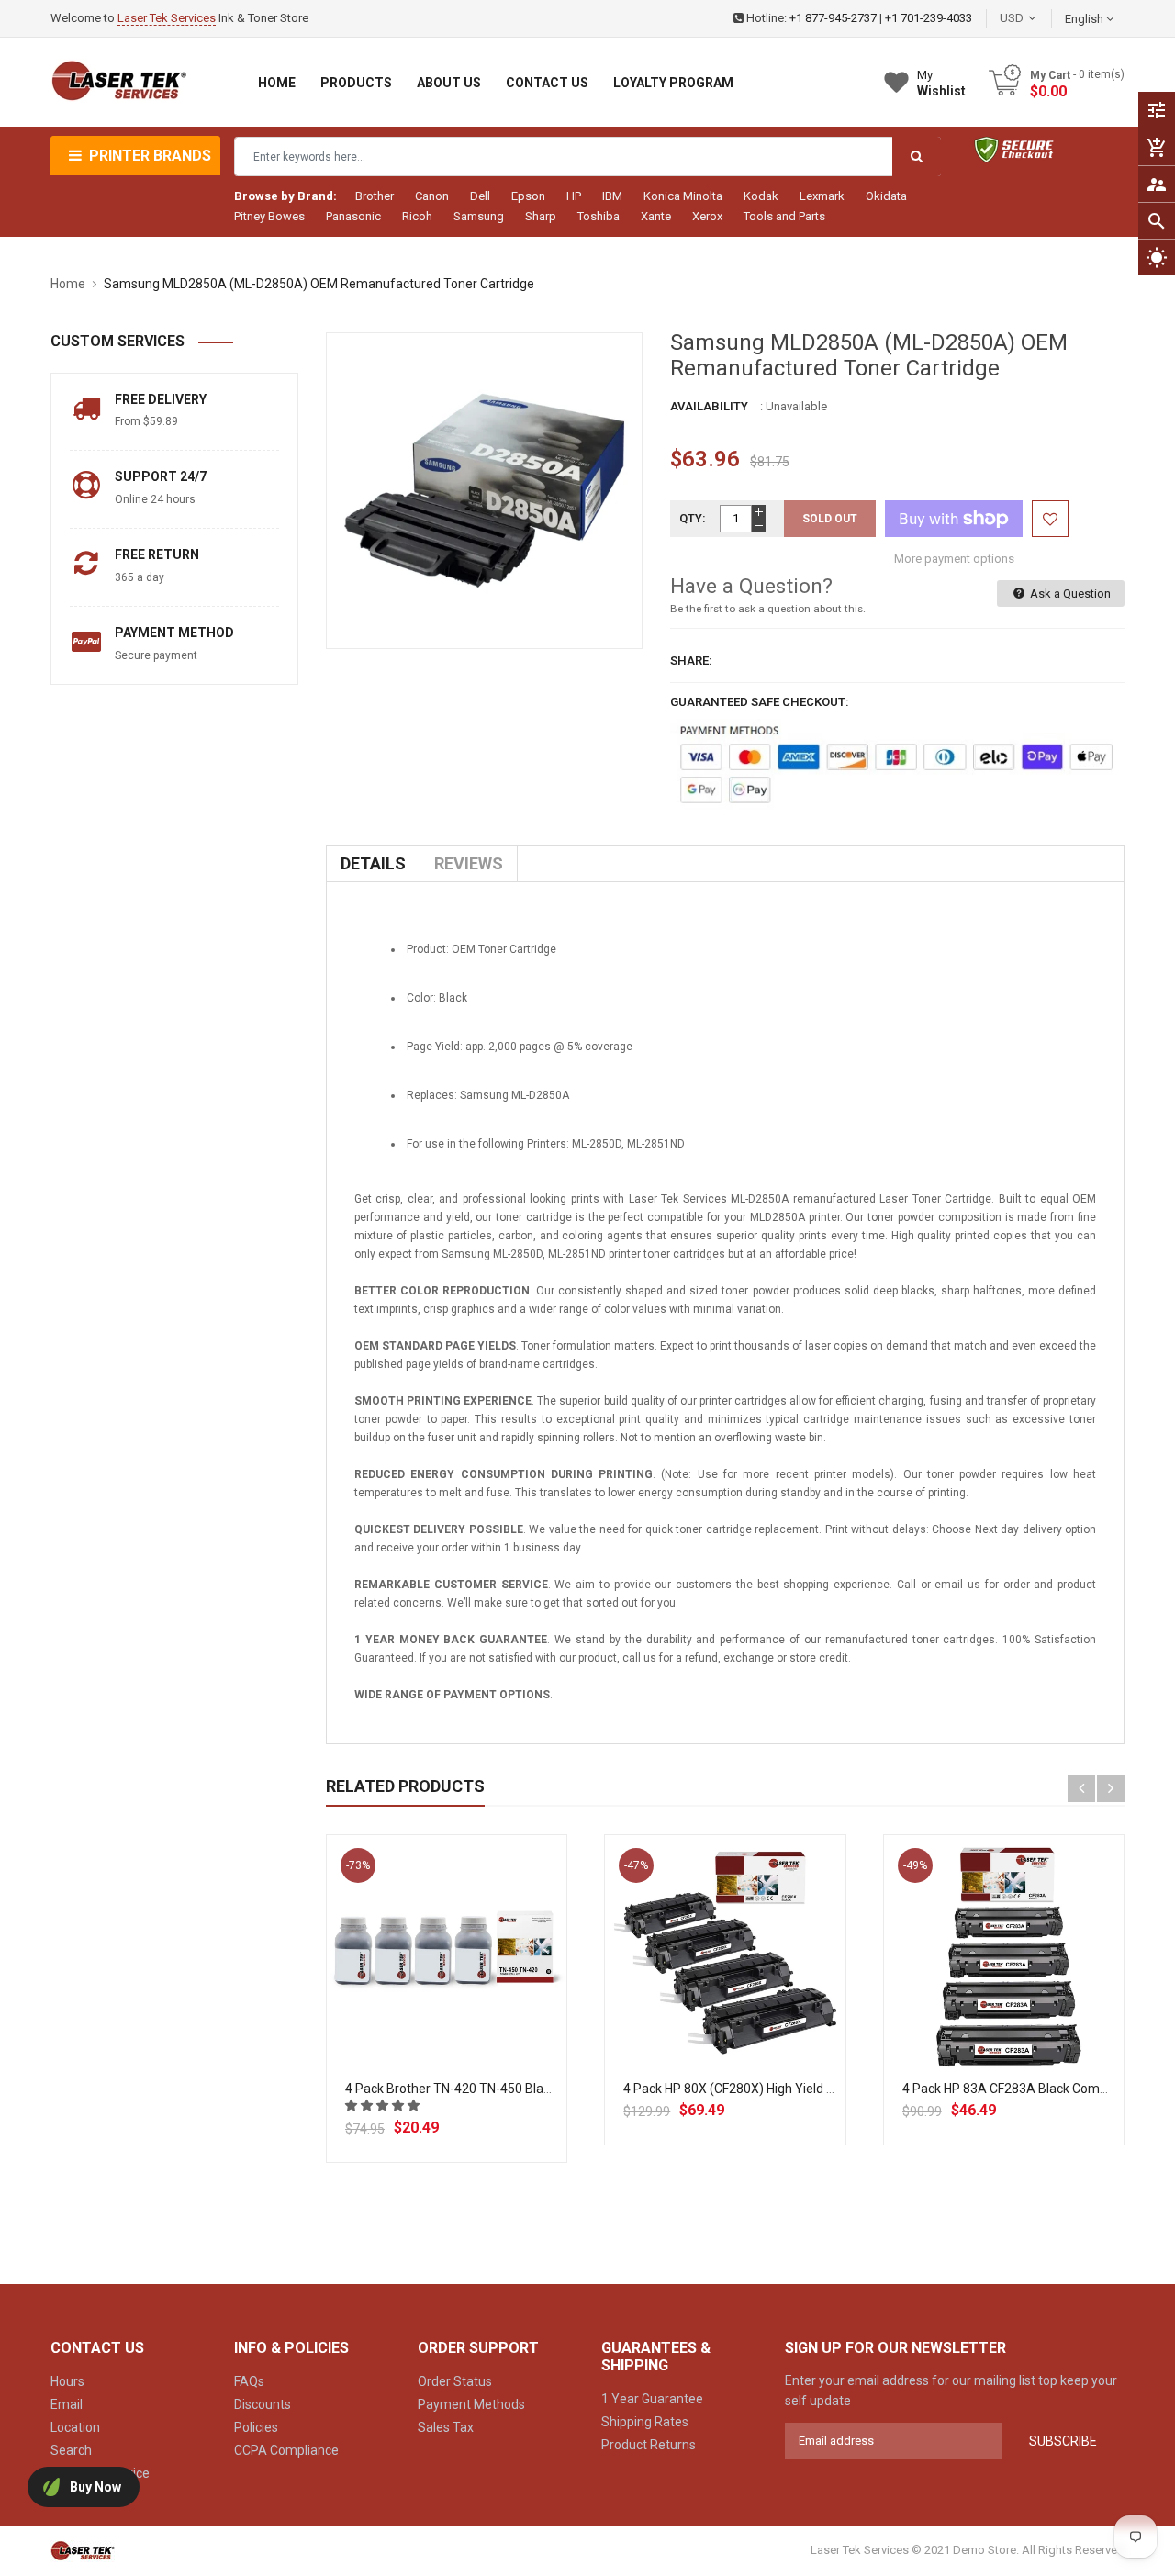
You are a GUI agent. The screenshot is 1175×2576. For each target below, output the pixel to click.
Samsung (479, 216)
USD (1039, 18)
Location (75, 2427)
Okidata (886, 196)
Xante (656, 216)
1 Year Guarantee (652, 2399)
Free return (157, 554)
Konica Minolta (683, 196)
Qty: (693, 518)
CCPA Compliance (286, 2450)
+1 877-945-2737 (833, 18)
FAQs (249, 2381)
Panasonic (353, 216)
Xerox (707, 216)
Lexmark (822, 196)
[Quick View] (487, 2014)
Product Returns (649, 2445)
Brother (375, 196)
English (1085, 19)
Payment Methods (471, 2404)
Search (71, 2450)
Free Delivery (161, 399)
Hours (67, 2381)
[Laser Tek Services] (83, 2550)
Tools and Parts (784, 216)
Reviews (469, 863)
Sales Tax (446, 2427)
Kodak (761, 196)
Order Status (455, 2381)
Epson (528, 196)
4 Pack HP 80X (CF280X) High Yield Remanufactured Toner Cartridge (822, 2089)
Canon (432, 196)
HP (574, 196)
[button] (384, 2106)
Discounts (263, 2404)
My (941, 83)
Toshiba (599, 216)
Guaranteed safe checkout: (760, 702)
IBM (612, 196)
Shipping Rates (645, 2422)
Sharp (541, 216)
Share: (691, 661)
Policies (256, 2427)
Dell (480, 196)
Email (67, 2404)
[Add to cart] (447, 2014)
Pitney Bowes (269, 216)
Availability (709, 406)
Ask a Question (1069, 594)
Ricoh (417, 216)
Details (373, 863)
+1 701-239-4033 (929, 18)
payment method (174, 633)
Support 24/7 (161, 476)
